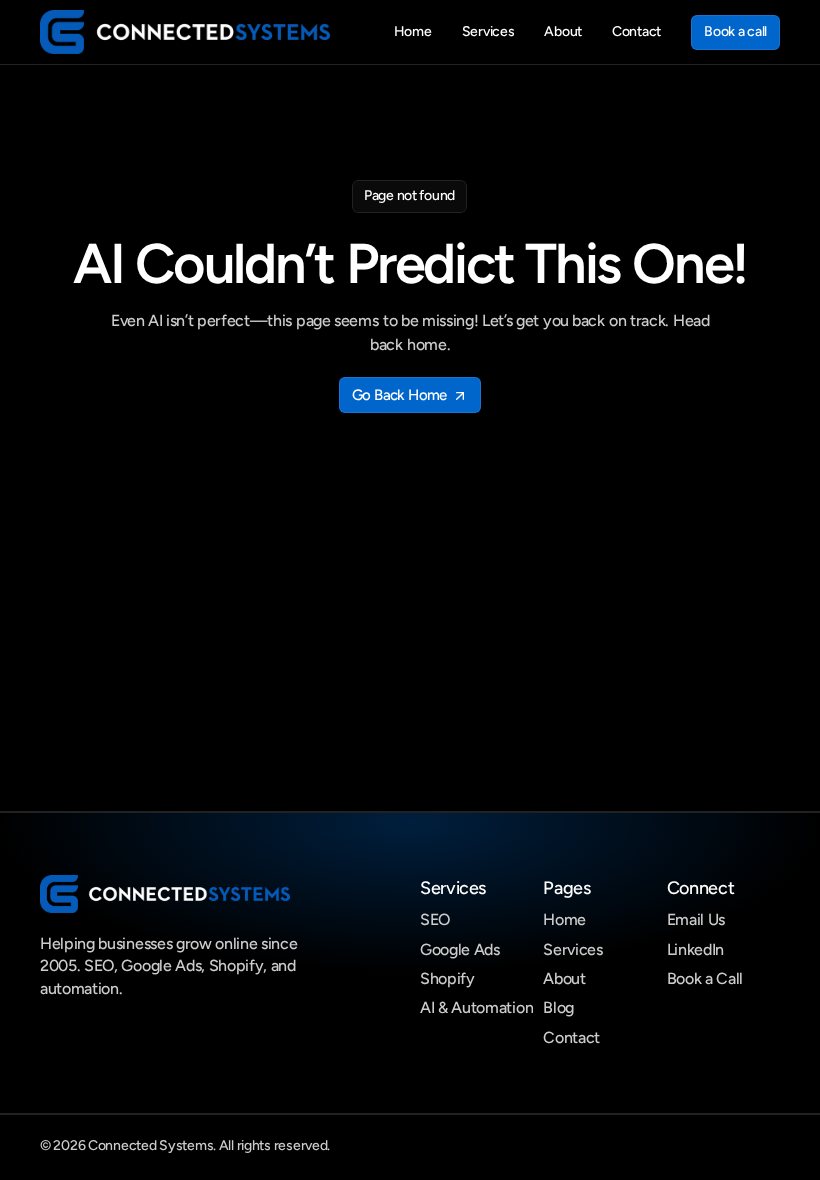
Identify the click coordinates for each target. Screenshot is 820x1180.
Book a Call (705, 978)
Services (572, 949)
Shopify (447, 978)
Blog (558, 1007)
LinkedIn (695, 949)
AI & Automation (476, 1007)
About (564, 978)
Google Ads (460, 949)
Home (564, 919)
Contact (571, 1037)
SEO (435, 919)
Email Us (696, 919)
